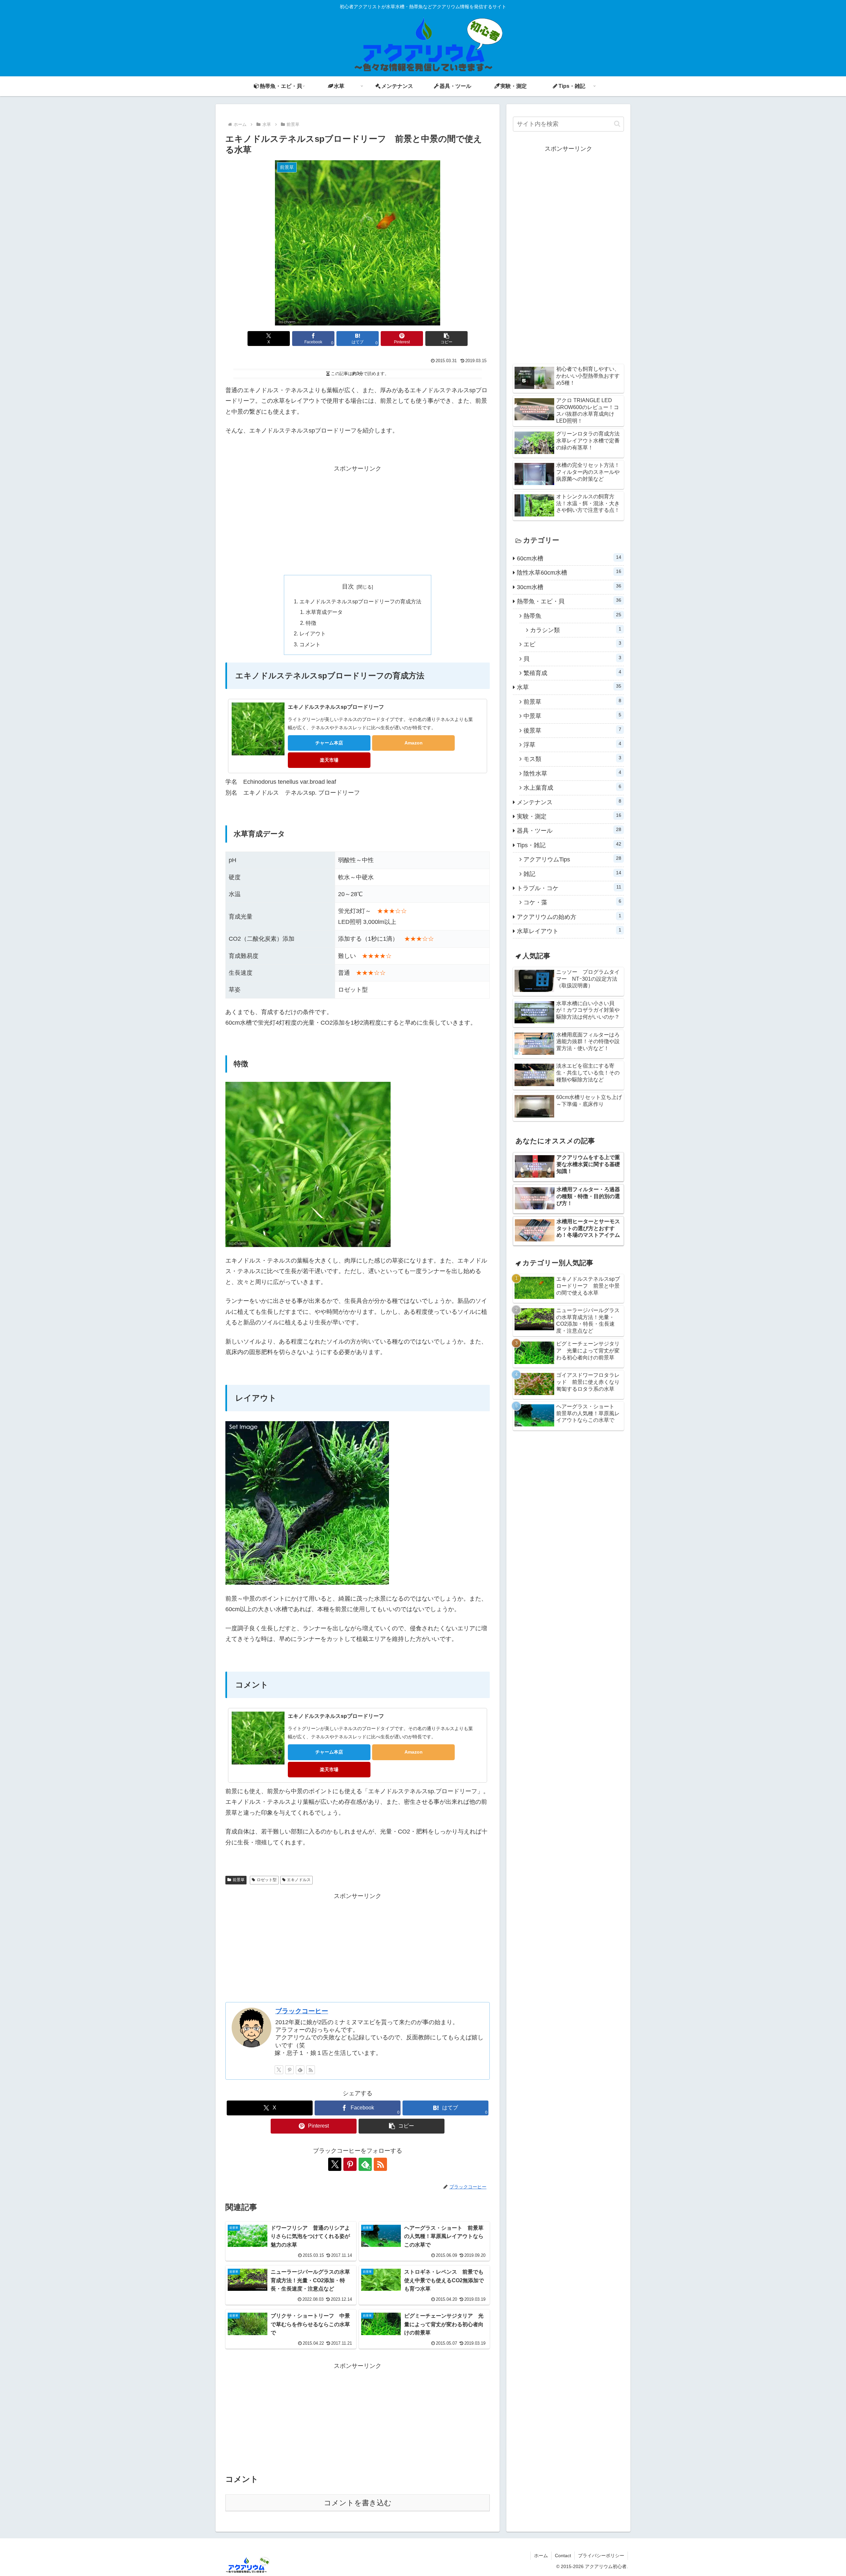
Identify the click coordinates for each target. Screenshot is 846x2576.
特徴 (311, 623)
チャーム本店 (329, 743)
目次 (348, 587)
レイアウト (313, 633)
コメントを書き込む (358, 2503)
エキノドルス (299, 1880)
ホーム (541, 2556)
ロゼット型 (267, 1880)
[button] (446, 339)
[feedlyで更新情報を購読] (300, 2070)
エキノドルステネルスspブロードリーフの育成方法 (360, 601)
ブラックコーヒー (302, 2011)
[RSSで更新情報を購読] (311, 2070)
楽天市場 (329, 760)
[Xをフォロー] (279, 2070)
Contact (563, 2556)
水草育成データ (324, 612)
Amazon (414, 743)
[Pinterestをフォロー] (289, 2070)
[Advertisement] (358, 520)
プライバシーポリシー (601, 2556)
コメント (310, 644)
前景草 (239, 1880)
